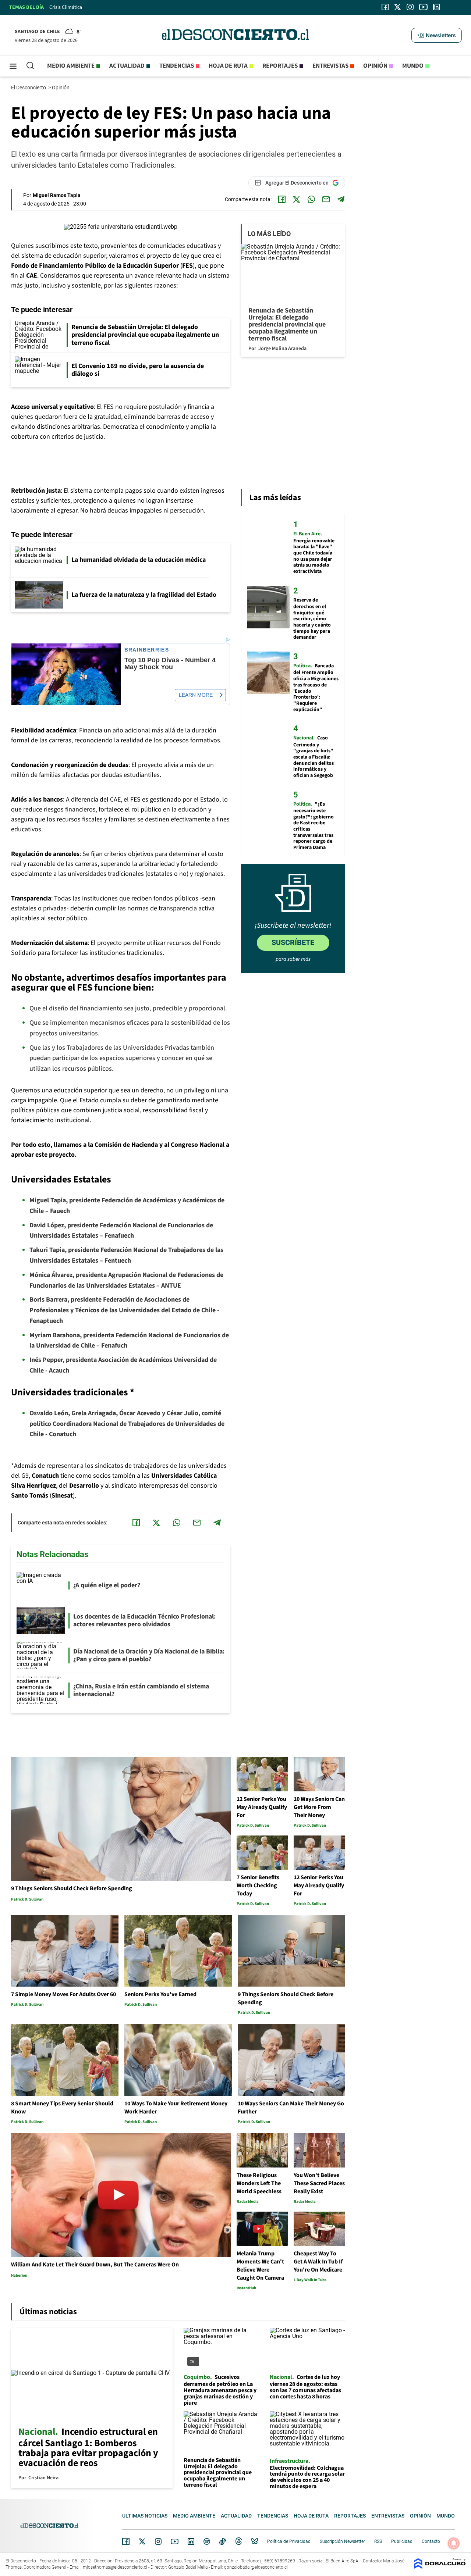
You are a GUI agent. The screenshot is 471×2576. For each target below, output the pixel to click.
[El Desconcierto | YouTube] (423, 7)
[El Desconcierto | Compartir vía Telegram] (341, 199)
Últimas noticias (145, 2516)
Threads (239, 2541)
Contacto (431, 2541)
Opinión (375, 66)
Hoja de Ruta (228, 66)
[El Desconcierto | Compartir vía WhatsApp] (311, 199)
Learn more (196, 695)
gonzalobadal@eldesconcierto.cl (256, 2567)
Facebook (126, 2541)
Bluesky (255, 2541)
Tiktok (223, 2541)
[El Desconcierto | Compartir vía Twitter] (297, 199)
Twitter (142, 2541)
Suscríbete (293, 942)
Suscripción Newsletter (342, 2541)
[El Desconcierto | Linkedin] (436, 7)
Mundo (413, 66)
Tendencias (177, 66)
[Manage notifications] (454, 2543)
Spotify (207, 2541)
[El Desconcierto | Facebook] (385, 7)
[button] (436, 35)
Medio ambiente (71, 66)
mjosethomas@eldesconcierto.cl (115, 2567)
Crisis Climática (66, 7)
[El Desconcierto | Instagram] (410, 7)
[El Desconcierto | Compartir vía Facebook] (282, 199)
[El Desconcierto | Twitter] (398, 7)
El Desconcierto (29, 88)
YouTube (174, 2542)
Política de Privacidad (289, 2541)
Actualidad (127, 66)
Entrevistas (330, 66)
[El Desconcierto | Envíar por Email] (326, 199)
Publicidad (402, 2541)
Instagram (158, 2541)
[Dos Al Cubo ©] (440, 2567)
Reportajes (280, 66)
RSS (378, 2541)
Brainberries (147, 650)
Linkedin (191, 2541)
